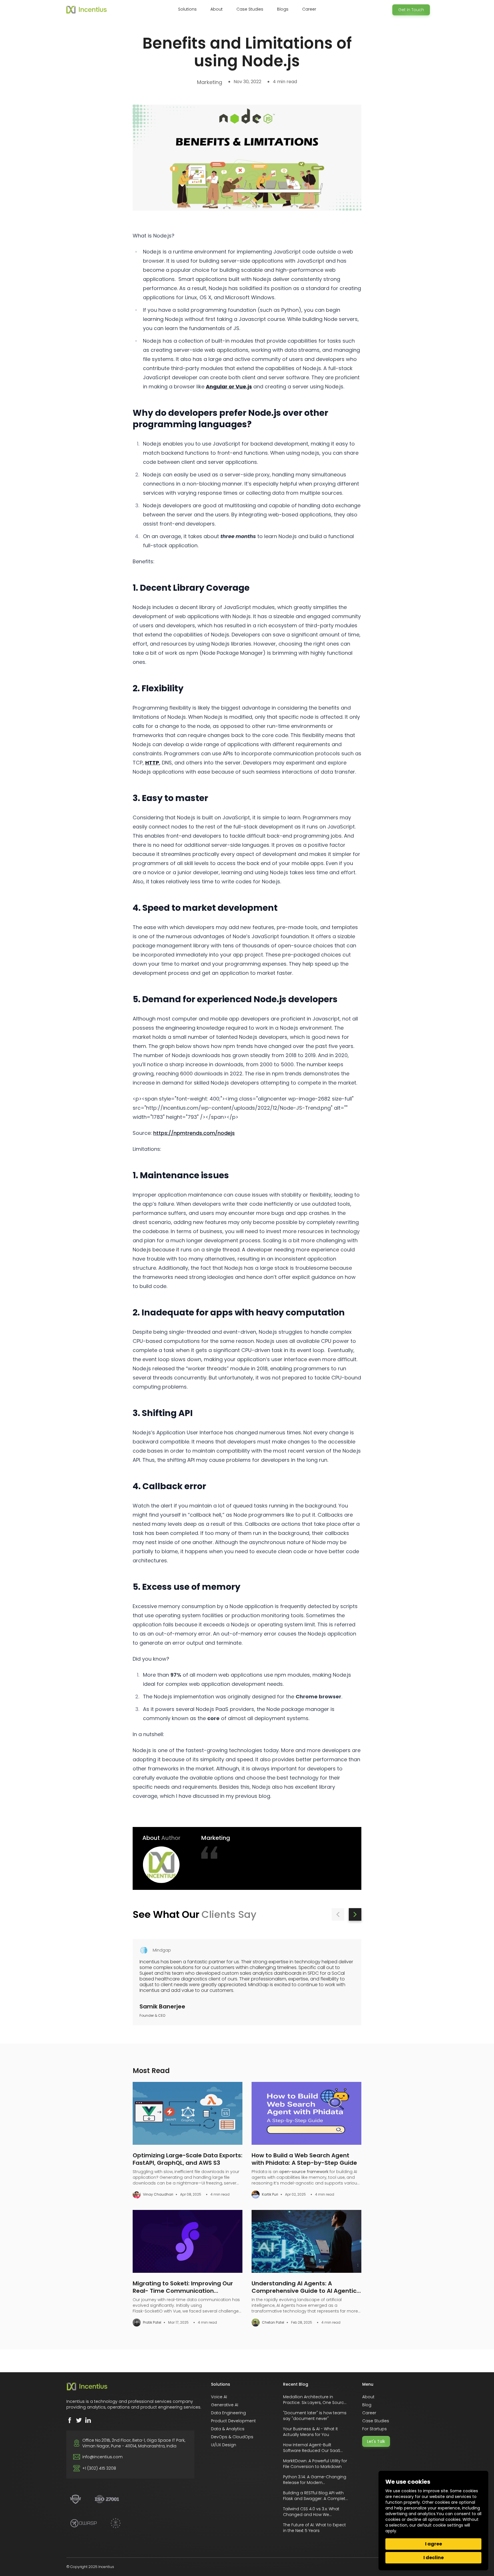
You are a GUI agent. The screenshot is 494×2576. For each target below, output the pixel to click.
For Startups (375, 2429)
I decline (434, 2558)
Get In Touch (411, 10)
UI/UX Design (224, 2445)
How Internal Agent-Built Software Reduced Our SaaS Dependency (312, 2451)
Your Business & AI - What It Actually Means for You (310, 2432)
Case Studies (250, 9)
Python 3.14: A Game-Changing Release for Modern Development (315, 2483)
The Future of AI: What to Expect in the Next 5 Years (314, 2528)
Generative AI (225, 2405)
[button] (338, 1914)
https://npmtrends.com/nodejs (194, 1133)
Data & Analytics (228, 2429)
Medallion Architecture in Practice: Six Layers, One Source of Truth (315, 2403)
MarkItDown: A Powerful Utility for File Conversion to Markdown (315, 2464)
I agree (434, 2544)
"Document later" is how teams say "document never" (315, 2416)
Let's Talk (376, 2441)
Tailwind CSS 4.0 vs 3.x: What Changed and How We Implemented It (311, 2515)
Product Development (233, 2421)
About (368, 2397)
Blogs (283, 9)
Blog (367, 2405)
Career (309, 9)
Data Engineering (228, 2413)
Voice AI (219, 2397)
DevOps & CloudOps (232, 2437)
